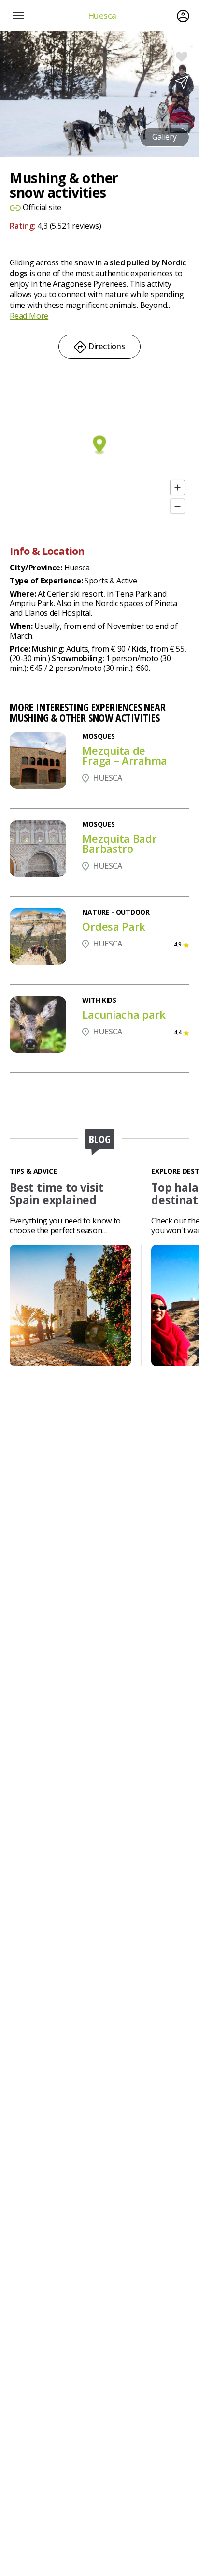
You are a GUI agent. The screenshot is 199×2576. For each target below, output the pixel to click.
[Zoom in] (178, 488)
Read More (29, 316)
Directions (106, 346)
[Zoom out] (178, 506)
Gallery (165, 137)
